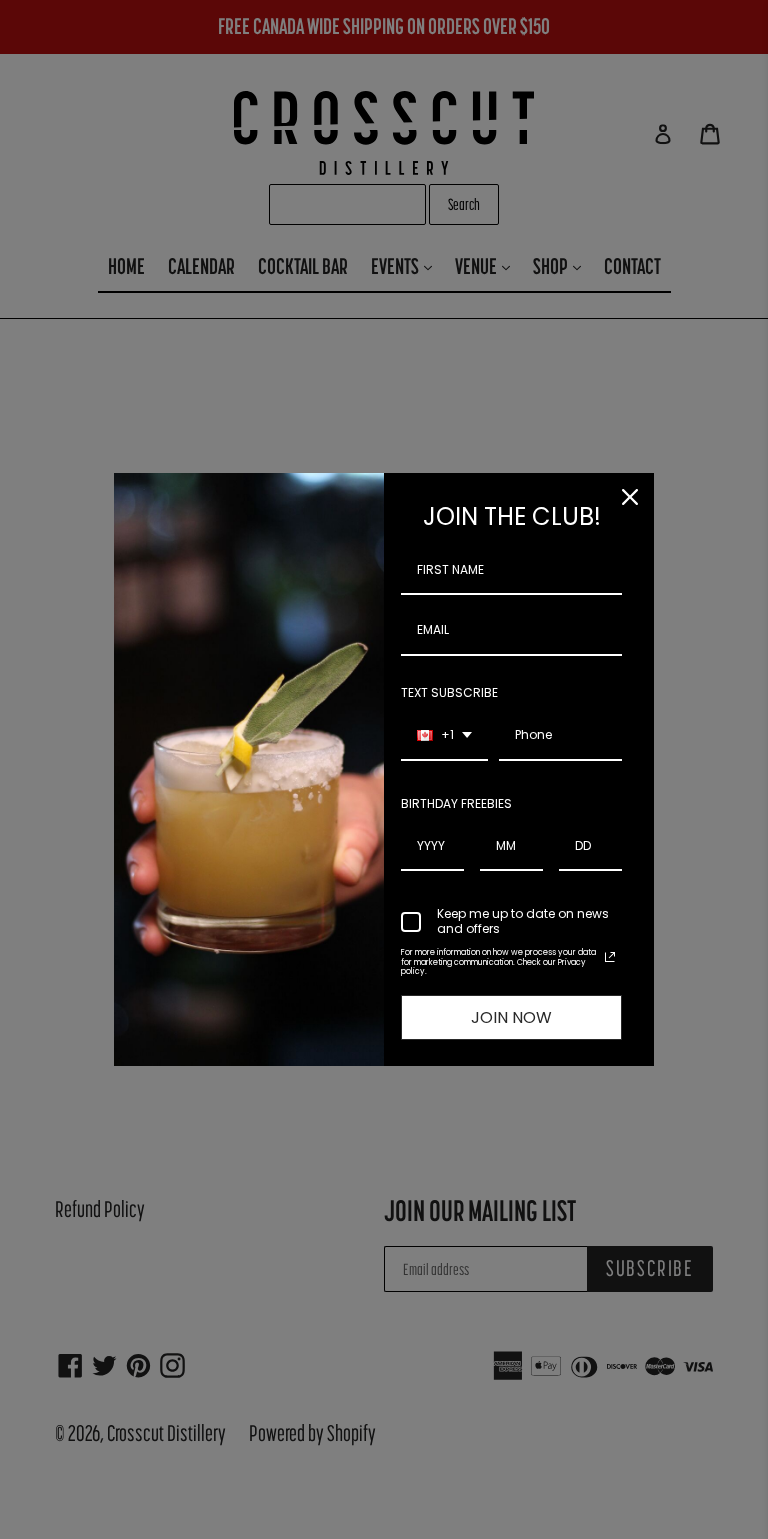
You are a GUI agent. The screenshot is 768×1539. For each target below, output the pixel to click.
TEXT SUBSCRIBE (449, 692)
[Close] (630, 497)
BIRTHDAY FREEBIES (456, 803)
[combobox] (444, 736)
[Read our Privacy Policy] (610, 957)
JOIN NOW (511, 1017)
